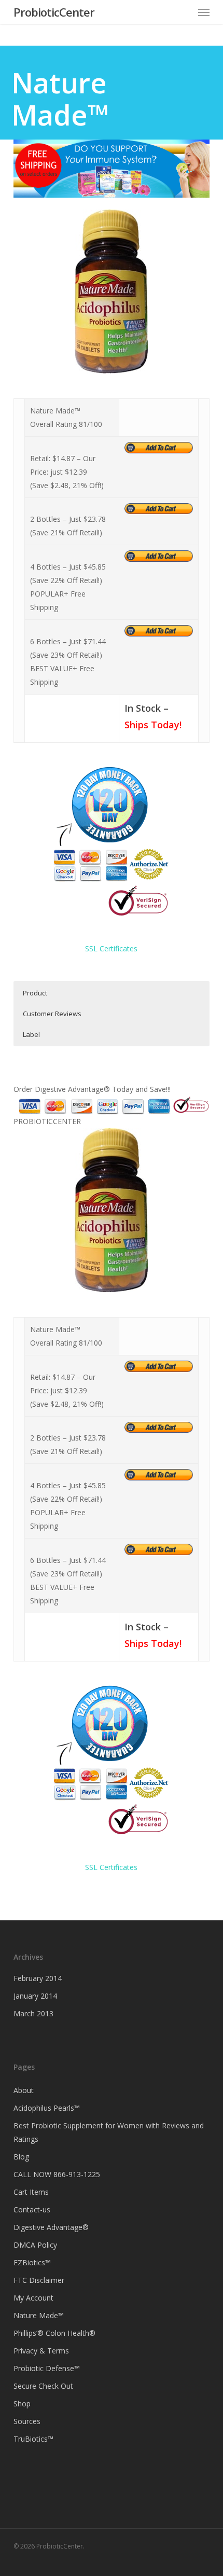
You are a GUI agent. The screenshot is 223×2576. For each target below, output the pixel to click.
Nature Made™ (39, 2315)
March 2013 (33, 2013)
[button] (204, 12)
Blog (21, 2157)
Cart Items (31, 2192)
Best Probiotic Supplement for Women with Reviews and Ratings (109, 2132)
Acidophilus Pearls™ (47, 2108)
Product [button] (35, 993)
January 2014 (35, 1996)
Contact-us (32, 2210)
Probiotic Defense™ (47, 2368)
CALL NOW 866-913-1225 (57, 2174)
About (24, 2090)
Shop (22, 2404)
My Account (33, 2298)
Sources (27, 2421)
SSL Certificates (111, 948)
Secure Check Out (43, 2386)
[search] (183, 12)
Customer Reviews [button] (52, 1014)
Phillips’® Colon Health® (54, 2333)
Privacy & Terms (41, 2351)
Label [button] (31, 1034)
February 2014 (38, 1978)
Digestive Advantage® (51, 2227)
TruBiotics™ (33, 2439)
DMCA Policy (35, 2245)
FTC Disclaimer (39, 2280)
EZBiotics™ (32, 2262)
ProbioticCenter (54, 12)
